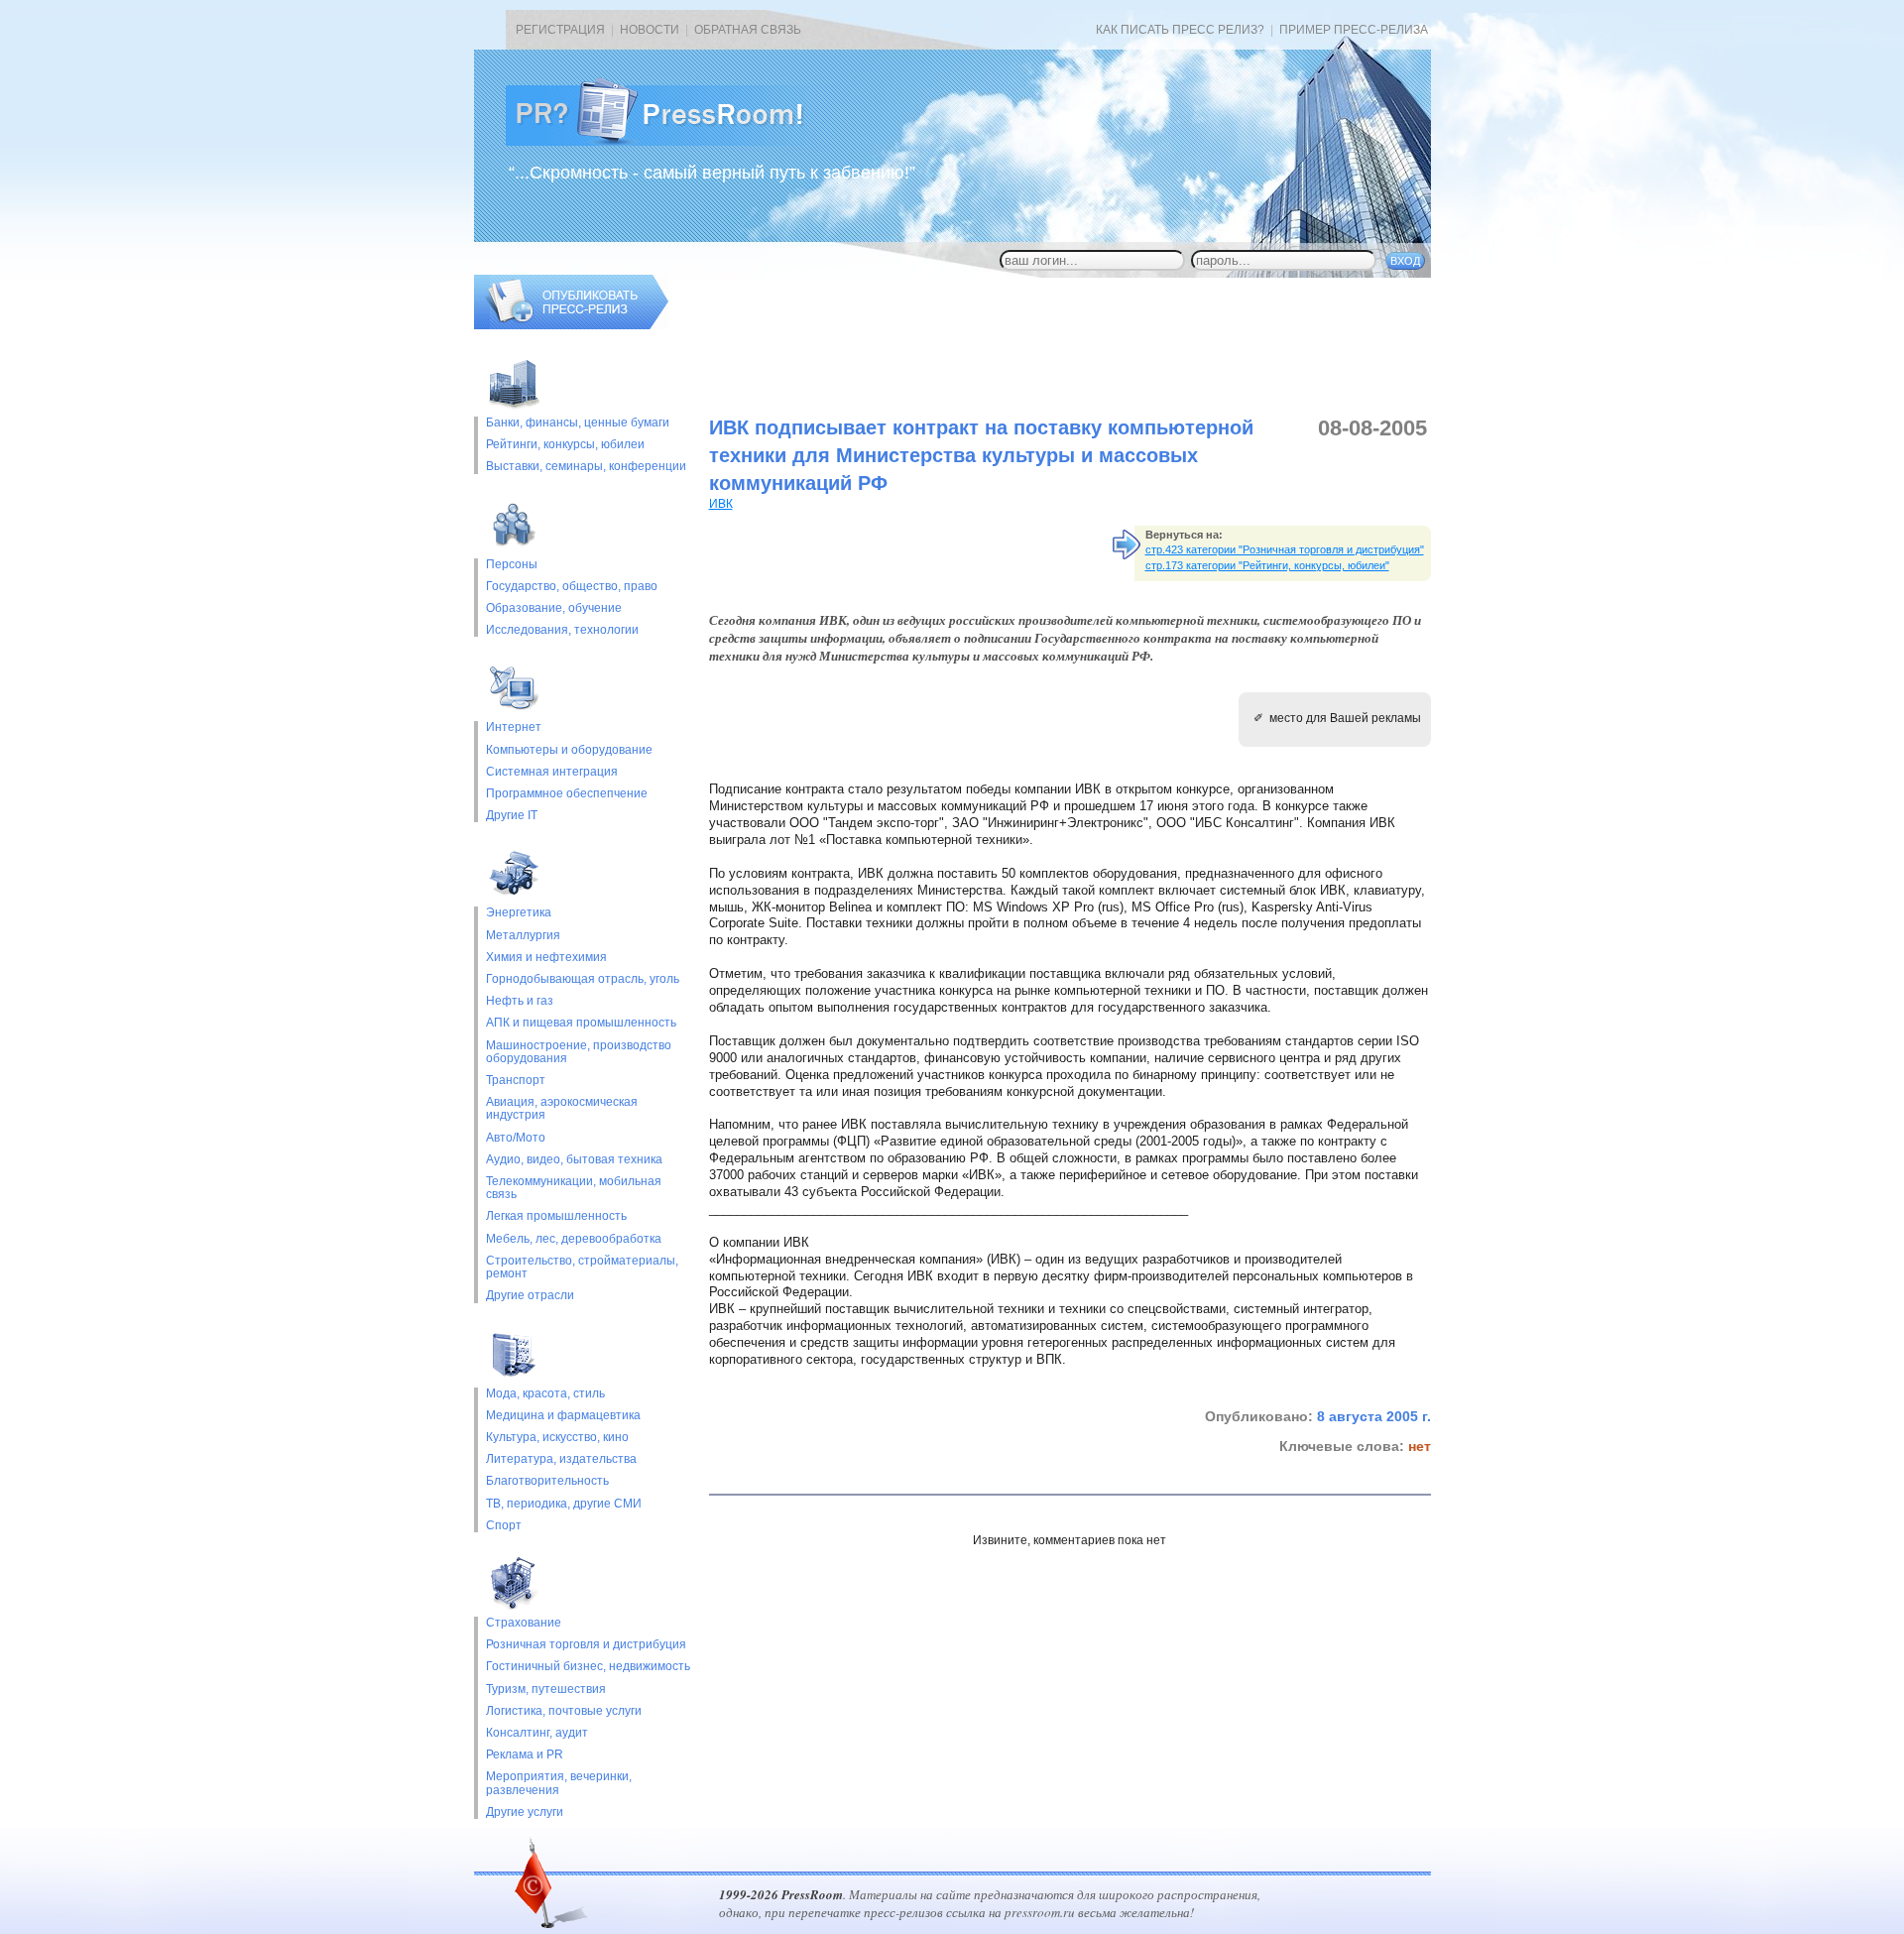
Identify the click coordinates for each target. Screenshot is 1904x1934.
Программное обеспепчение (567, 794)
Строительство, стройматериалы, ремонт (582, 1268)
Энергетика (519, 913)
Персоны (512, 565)
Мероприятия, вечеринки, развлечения (559, 1783)
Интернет (514, 727)
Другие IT (512, 816)
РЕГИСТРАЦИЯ (560, 30)
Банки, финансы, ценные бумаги (578, 423)
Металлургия (523, 936)
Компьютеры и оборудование (569, 750)
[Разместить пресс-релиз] (571, 325)
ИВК (721, 504)
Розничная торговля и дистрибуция (586, 1645)
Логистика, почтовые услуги (564, 1711)
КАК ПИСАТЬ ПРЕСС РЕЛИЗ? (1180, 30)
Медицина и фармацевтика (563, 1416)
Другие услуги (525, 1813)
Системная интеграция (552, 772)
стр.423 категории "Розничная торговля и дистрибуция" (1285, 549)
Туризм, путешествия (546, 1690)
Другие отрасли (530, 1296)
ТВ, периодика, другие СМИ (564, 1504)
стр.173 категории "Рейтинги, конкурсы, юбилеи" (1267, 565)
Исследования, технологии (562, 630)
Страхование (524, 1623)
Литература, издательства (561, 1459)
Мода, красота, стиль (545, 1394)
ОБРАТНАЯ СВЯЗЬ (748, 30)
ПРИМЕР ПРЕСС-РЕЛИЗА (1354, 30)
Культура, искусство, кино (557, 1438)
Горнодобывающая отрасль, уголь (583, 979)
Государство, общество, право (572, 587)
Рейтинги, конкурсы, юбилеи (565, 445)
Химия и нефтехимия (546, 958)
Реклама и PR (525, 1755)
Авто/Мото (516, 1138)
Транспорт (516, 1081)
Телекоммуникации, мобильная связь (574, 1188)
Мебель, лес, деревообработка (574, 1239)
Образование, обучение (554, 608)
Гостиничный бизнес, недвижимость (588, 1667)
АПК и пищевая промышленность (581, 1023)
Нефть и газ (520, 1001)
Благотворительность (547, 1481)
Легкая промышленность (556, 1216)
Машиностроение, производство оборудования (579, 1052)
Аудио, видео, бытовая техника (574, 1160)
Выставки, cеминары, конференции (586, 467)
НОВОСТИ (650, 30)
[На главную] (670, 142)
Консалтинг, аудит (537, 1733)
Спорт (504, 1526)
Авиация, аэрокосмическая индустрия (562, 1109)
